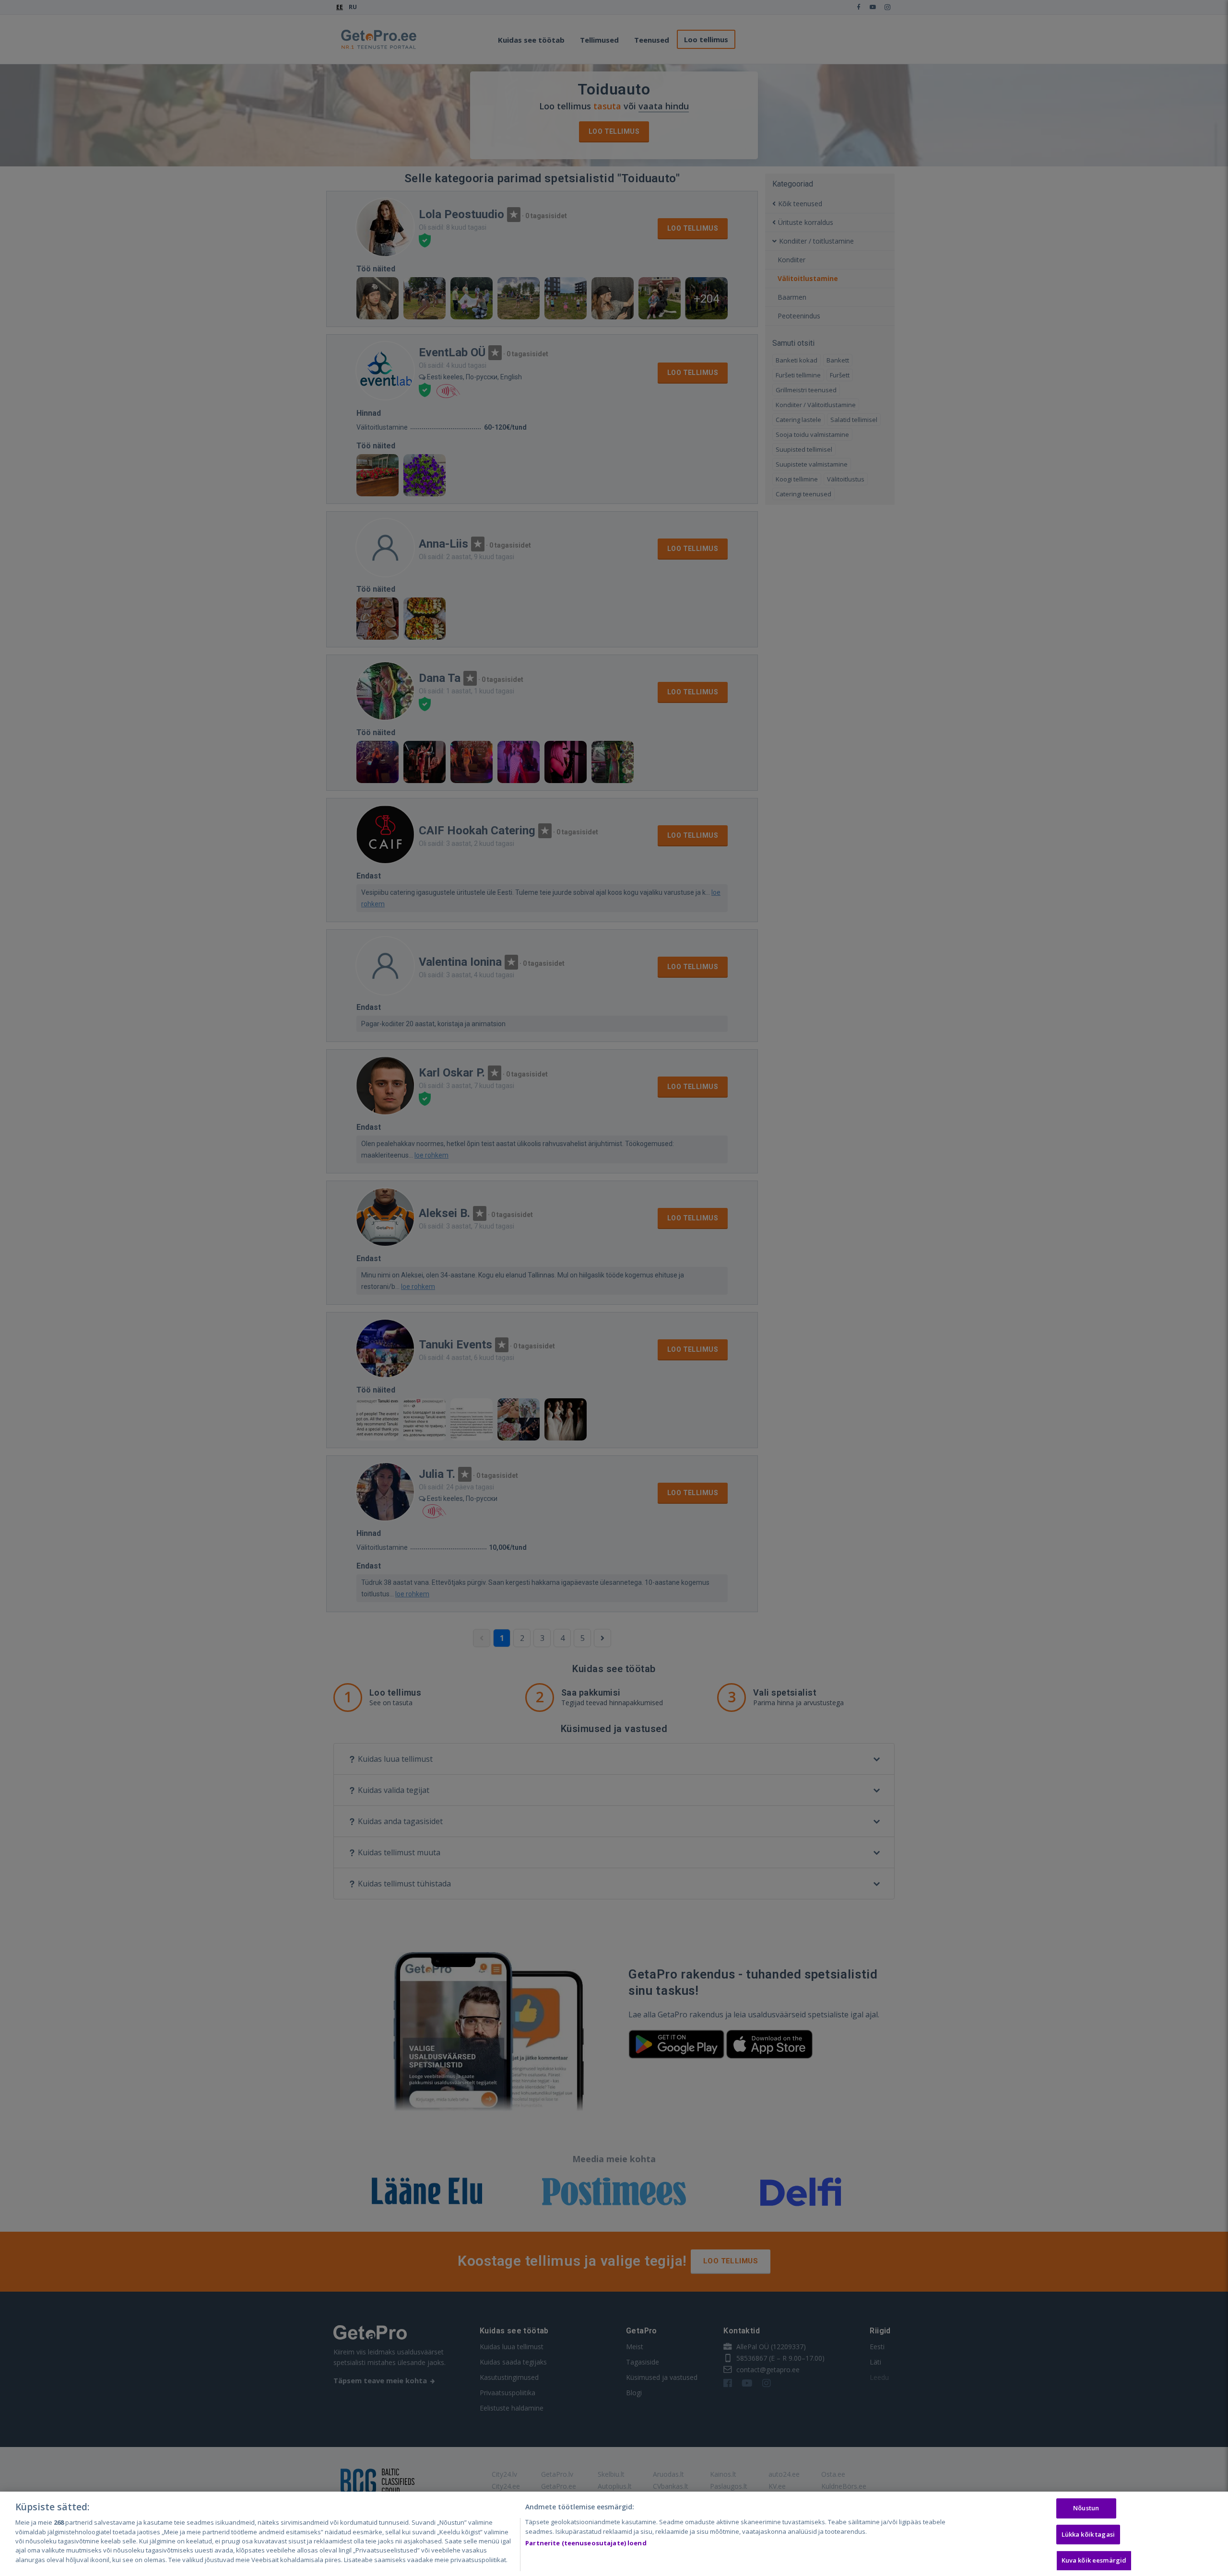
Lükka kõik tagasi (1088, 2534)
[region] (614, 2534)
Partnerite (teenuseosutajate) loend (586, 2543)
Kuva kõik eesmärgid (1094, 2561)
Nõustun (1086, 2508)
